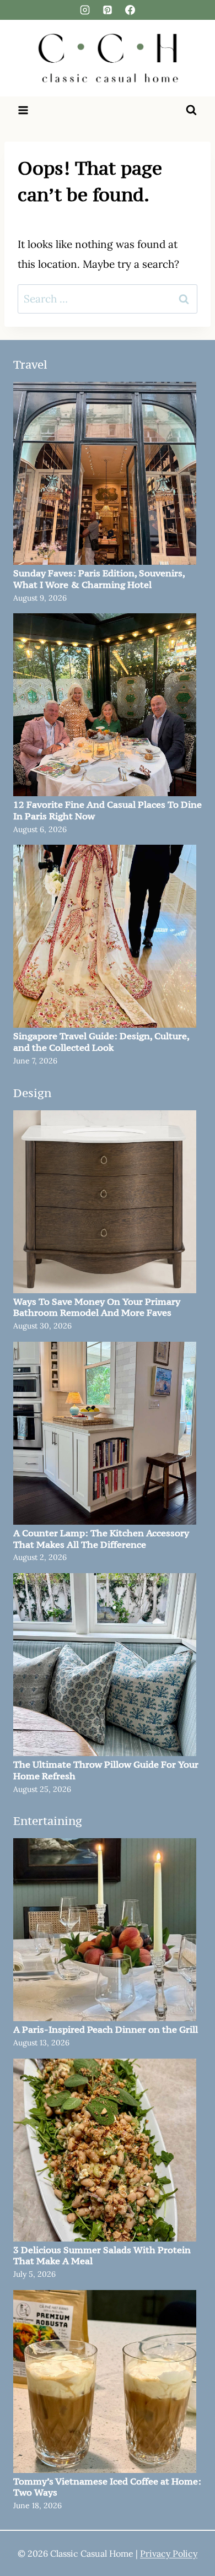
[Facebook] (130, 10)
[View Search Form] (191, 110)
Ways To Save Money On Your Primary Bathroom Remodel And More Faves (97, 1308)
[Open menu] (23, 110)
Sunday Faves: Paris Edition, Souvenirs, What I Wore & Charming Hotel (99, 579)
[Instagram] (85, 10)
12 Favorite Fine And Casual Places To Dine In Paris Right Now (108, 811)
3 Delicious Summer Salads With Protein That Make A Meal (102, 2256)
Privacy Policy (169, 2553)
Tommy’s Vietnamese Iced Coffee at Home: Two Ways (107, 2487)
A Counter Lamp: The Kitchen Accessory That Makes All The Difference (101, 1539)
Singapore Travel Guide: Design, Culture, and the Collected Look (101, 1042)
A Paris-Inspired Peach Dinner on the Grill (106, 2030)
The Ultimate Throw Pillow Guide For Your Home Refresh (106, 1770)
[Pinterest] (108, 10)
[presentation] (105, 473)
